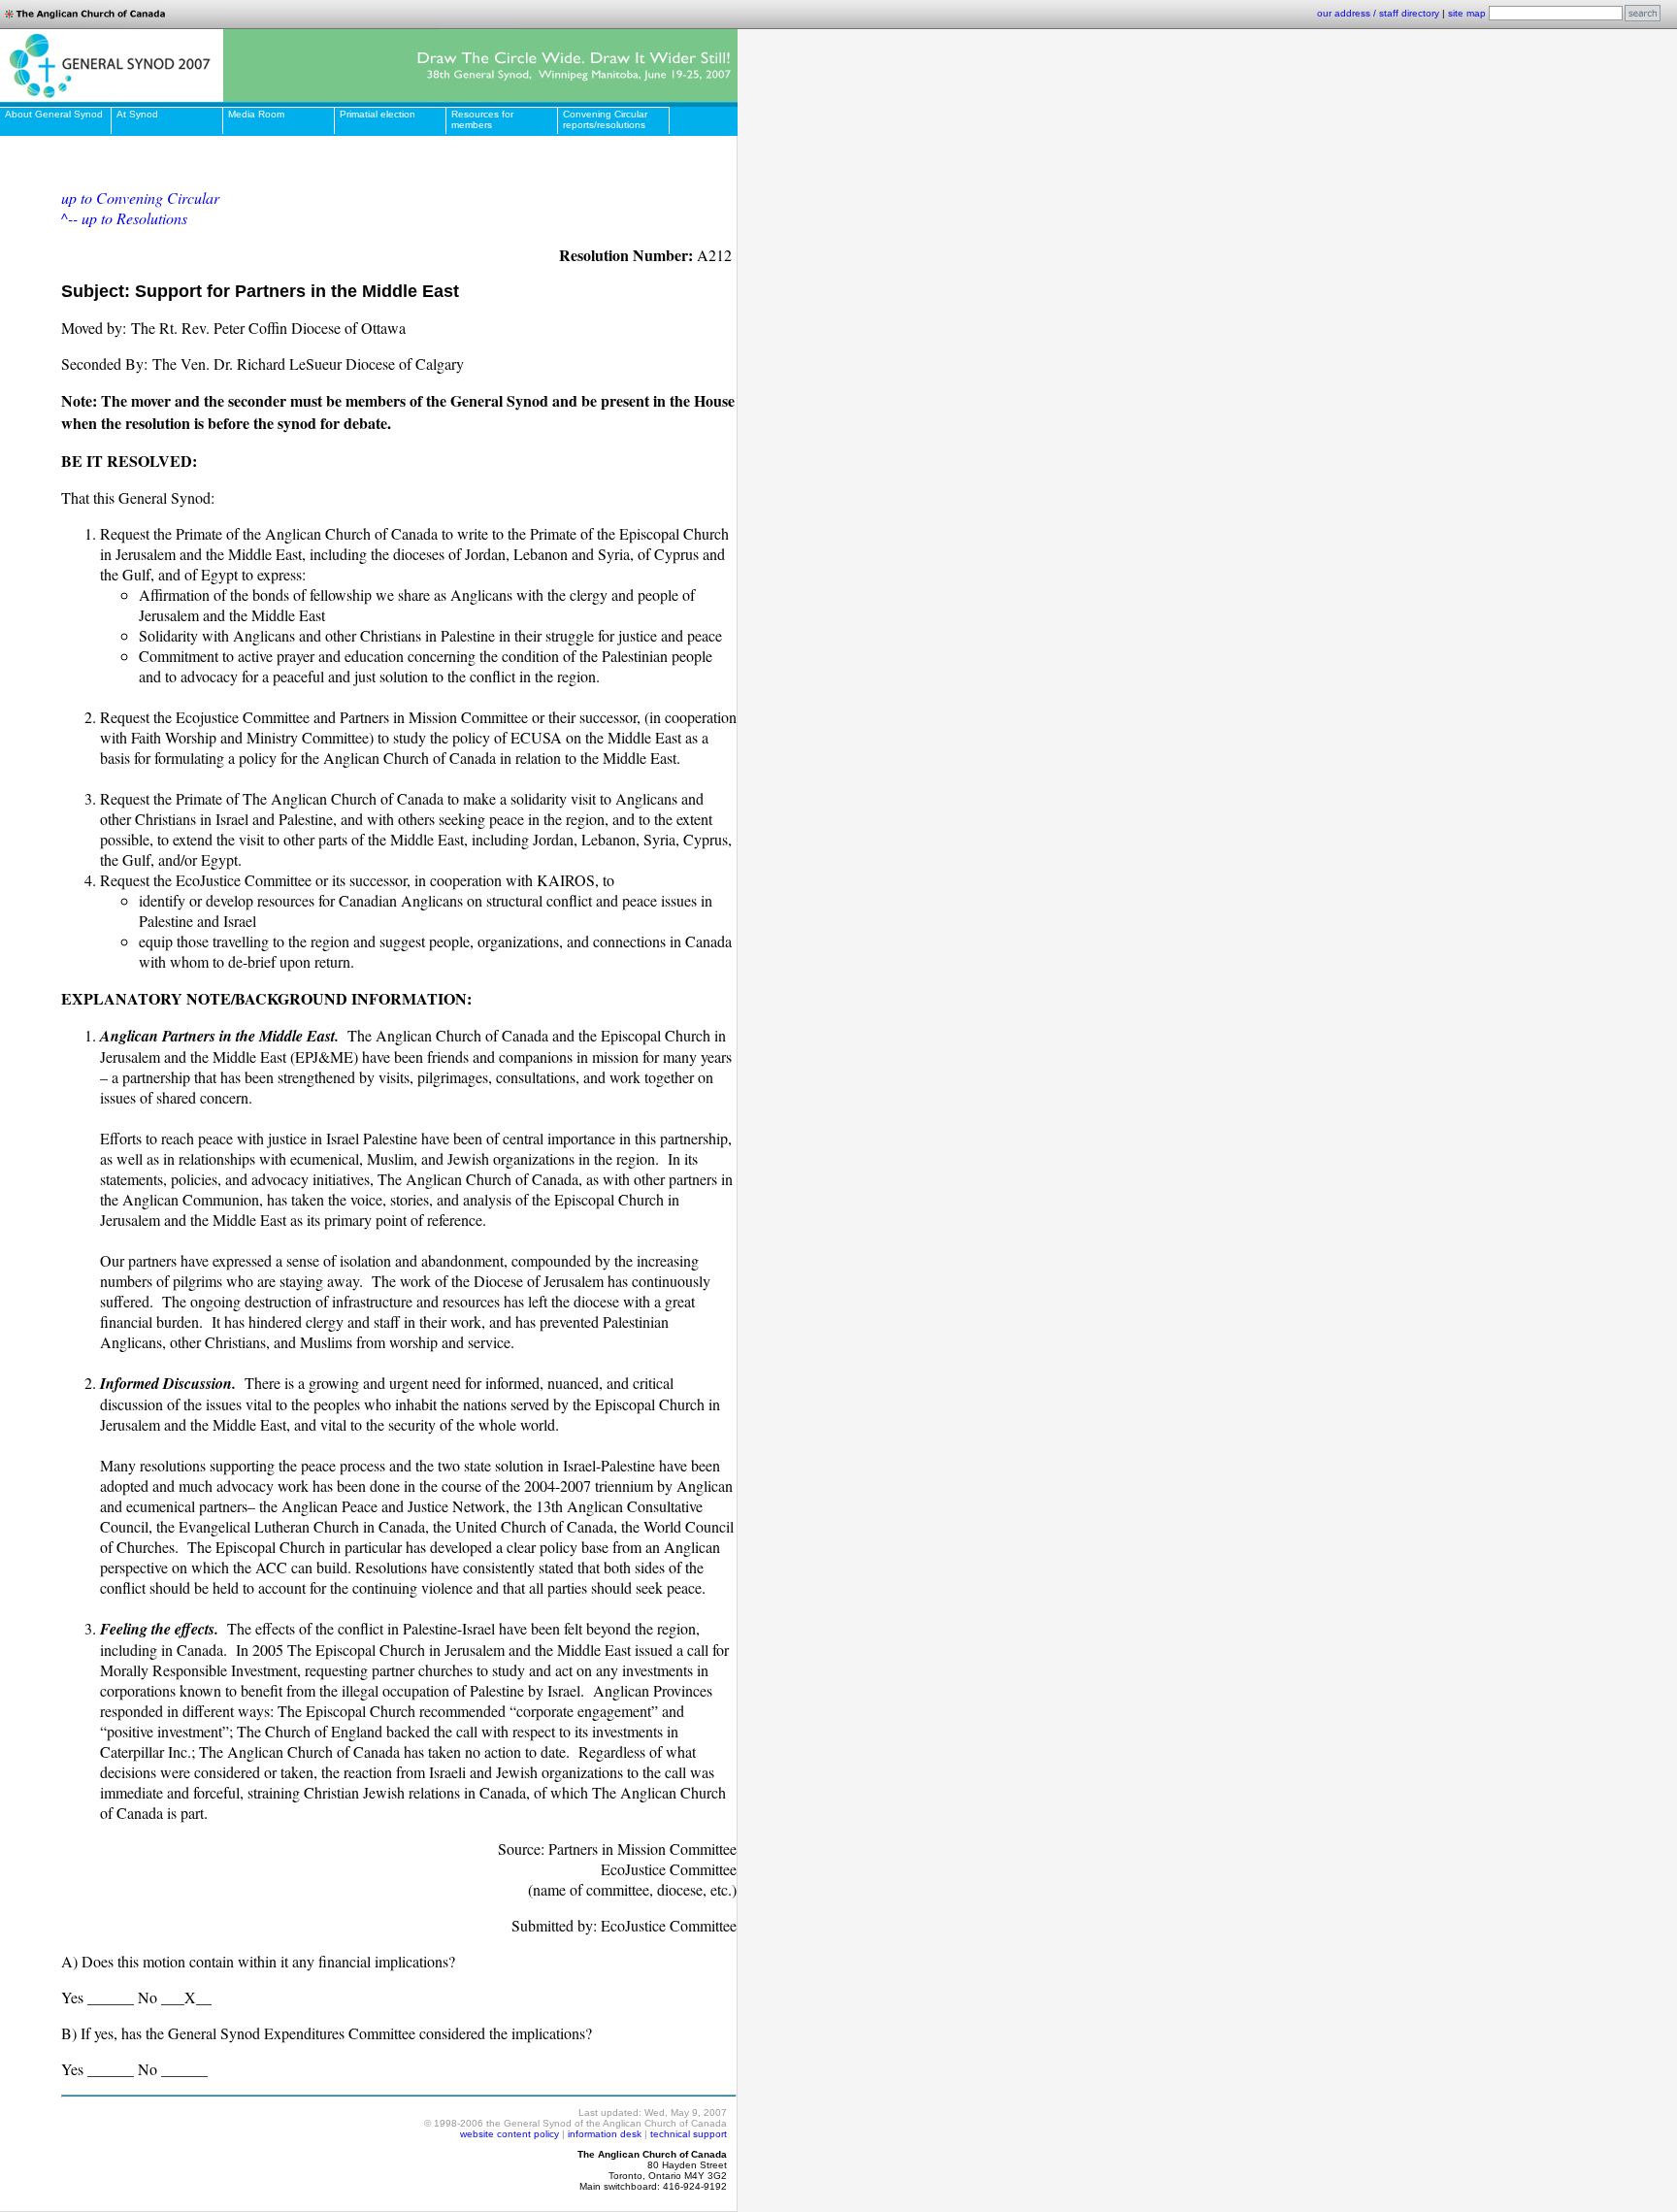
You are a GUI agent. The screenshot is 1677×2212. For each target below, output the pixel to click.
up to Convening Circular (140, 198)
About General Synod (54, 114)
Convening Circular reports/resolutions (605, 119)
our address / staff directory (1378, 13)
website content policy (510, 2134)
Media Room (256, 114)
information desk (605, 2134)
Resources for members (482, 119)
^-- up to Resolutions (124, 218)
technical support (689, 2134)
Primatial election (378, 114)
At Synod (137, 114)
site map (1467, 13)
